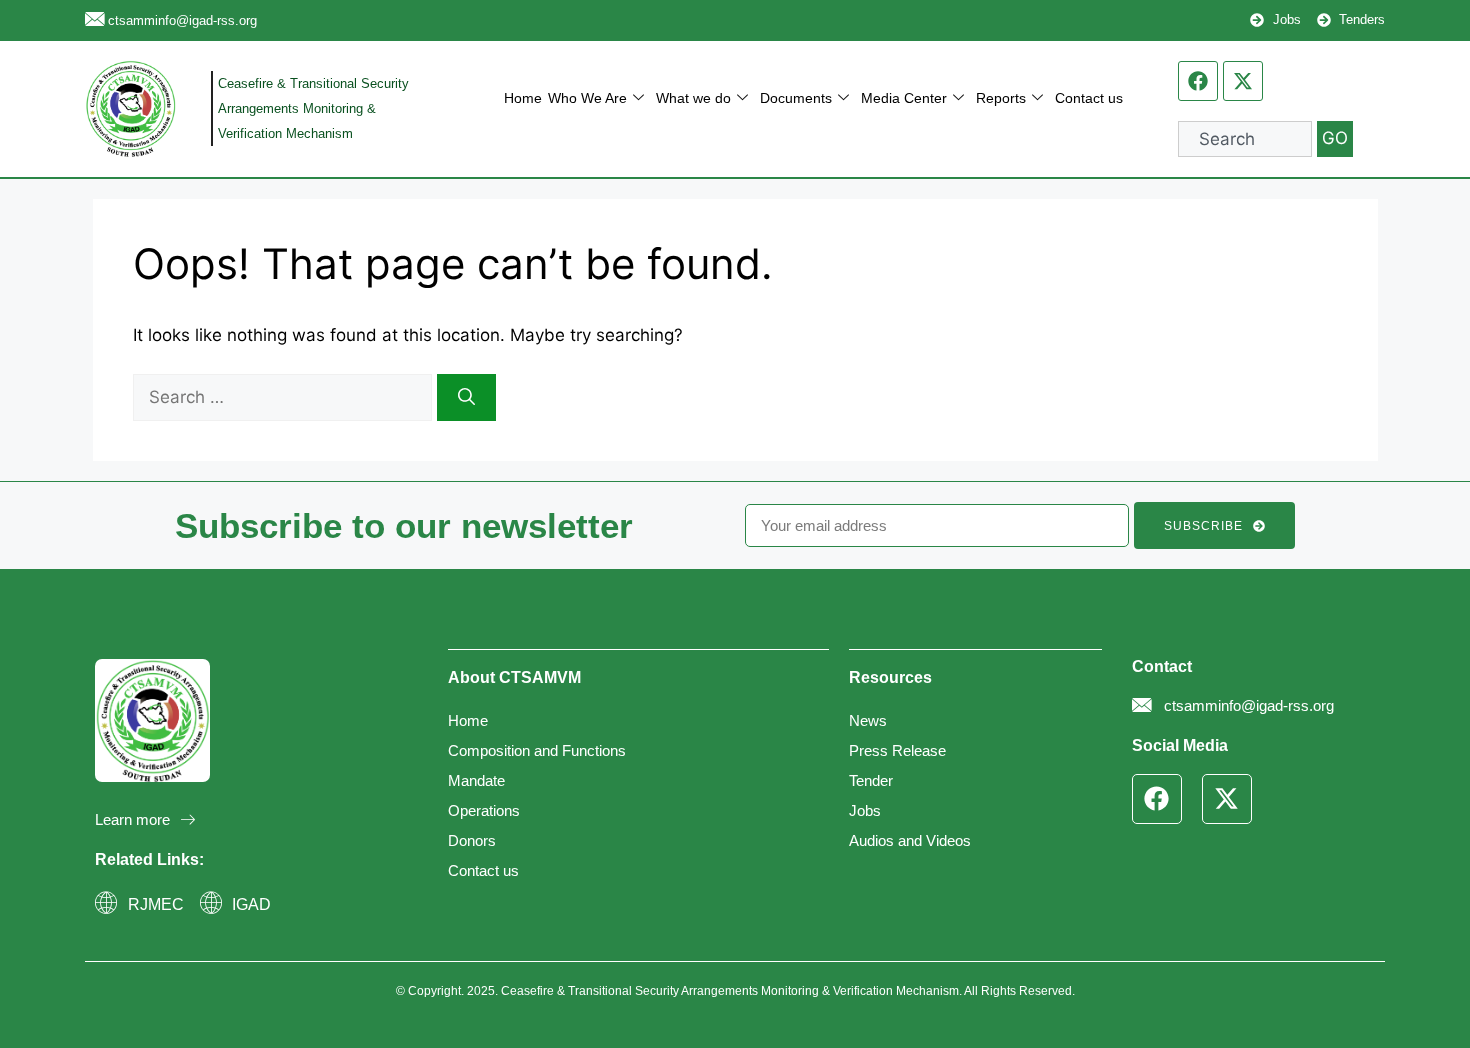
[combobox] (1245, 139)
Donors (472, 840)
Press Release (897, 750)
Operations (484, 810)
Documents (796, 98)
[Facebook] (1198, 81)
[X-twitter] (1243, 81)
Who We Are (587, 98)
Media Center (904, 98)
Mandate (476, 780)
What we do (693, 98)
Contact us (1089, 98)
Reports (1001, 98)
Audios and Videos (910, 840)
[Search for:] (285, 397)
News (868, 720)
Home (523, 98)
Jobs (865, 810)
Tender (871, 780)
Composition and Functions (537, 750)
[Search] (466, 398)
